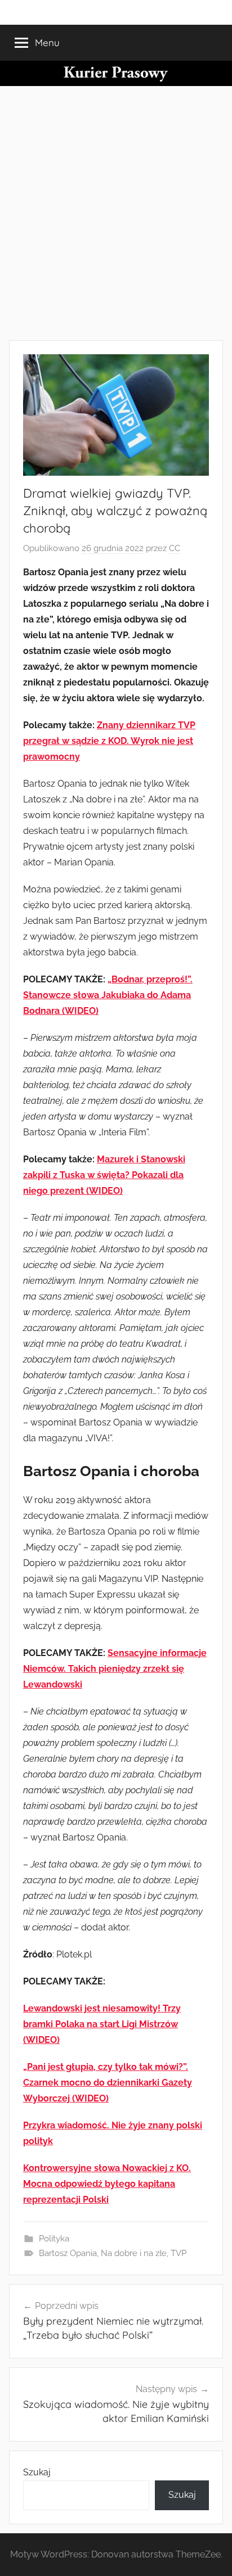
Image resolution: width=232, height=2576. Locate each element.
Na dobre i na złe (134, 2253)
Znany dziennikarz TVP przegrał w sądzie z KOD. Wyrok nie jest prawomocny (109, 741)
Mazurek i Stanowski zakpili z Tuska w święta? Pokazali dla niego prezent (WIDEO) (104, 1175)
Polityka (54, 2239)
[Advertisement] (116, 211)
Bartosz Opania (68, 2253)
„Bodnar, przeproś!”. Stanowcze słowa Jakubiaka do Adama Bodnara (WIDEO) (108, 995)
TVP (179, 2253)
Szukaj (37, 2472)
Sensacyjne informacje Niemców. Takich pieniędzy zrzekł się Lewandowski (115, 1669)
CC (175, 548)
